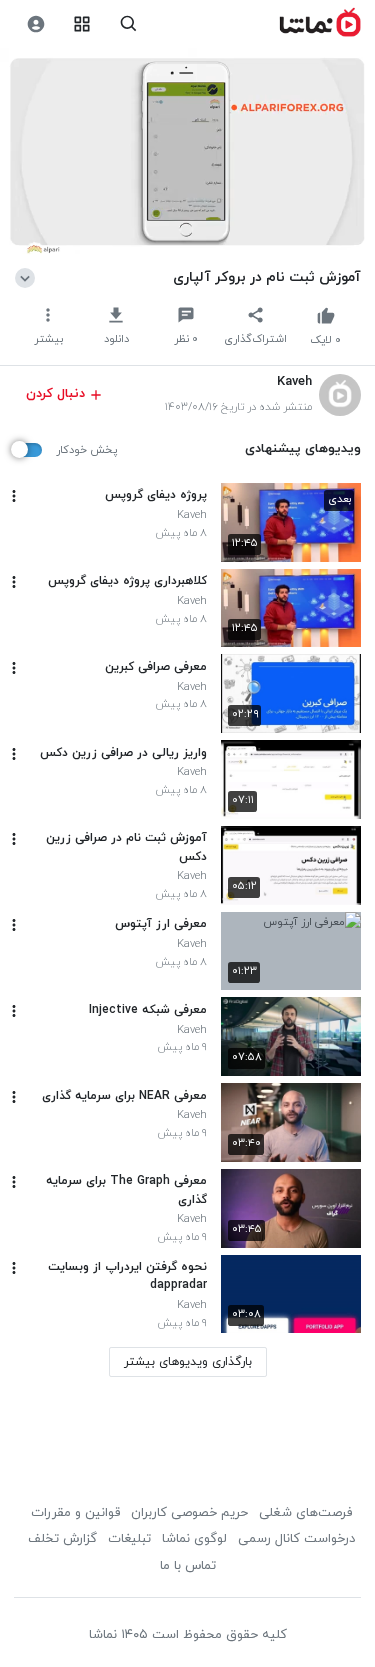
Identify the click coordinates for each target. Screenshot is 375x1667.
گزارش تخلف (62, 1539)
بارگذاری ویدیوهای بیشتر (188, 1362)
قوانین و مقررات (75, 1513)
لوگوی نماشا (194, 1539)
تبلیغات (129, 1539)
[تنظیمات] (35, 24)
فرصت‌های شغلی (305, 1513)
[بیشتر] (14, 496)
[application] (187, 153)
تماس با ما (188, 1566)
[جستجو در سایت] (128, 24)
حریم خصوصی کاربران (189, 1513)
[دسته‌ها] (82, 24)
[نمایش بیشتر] (28, 277)
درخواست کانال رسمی (296, 1539)
